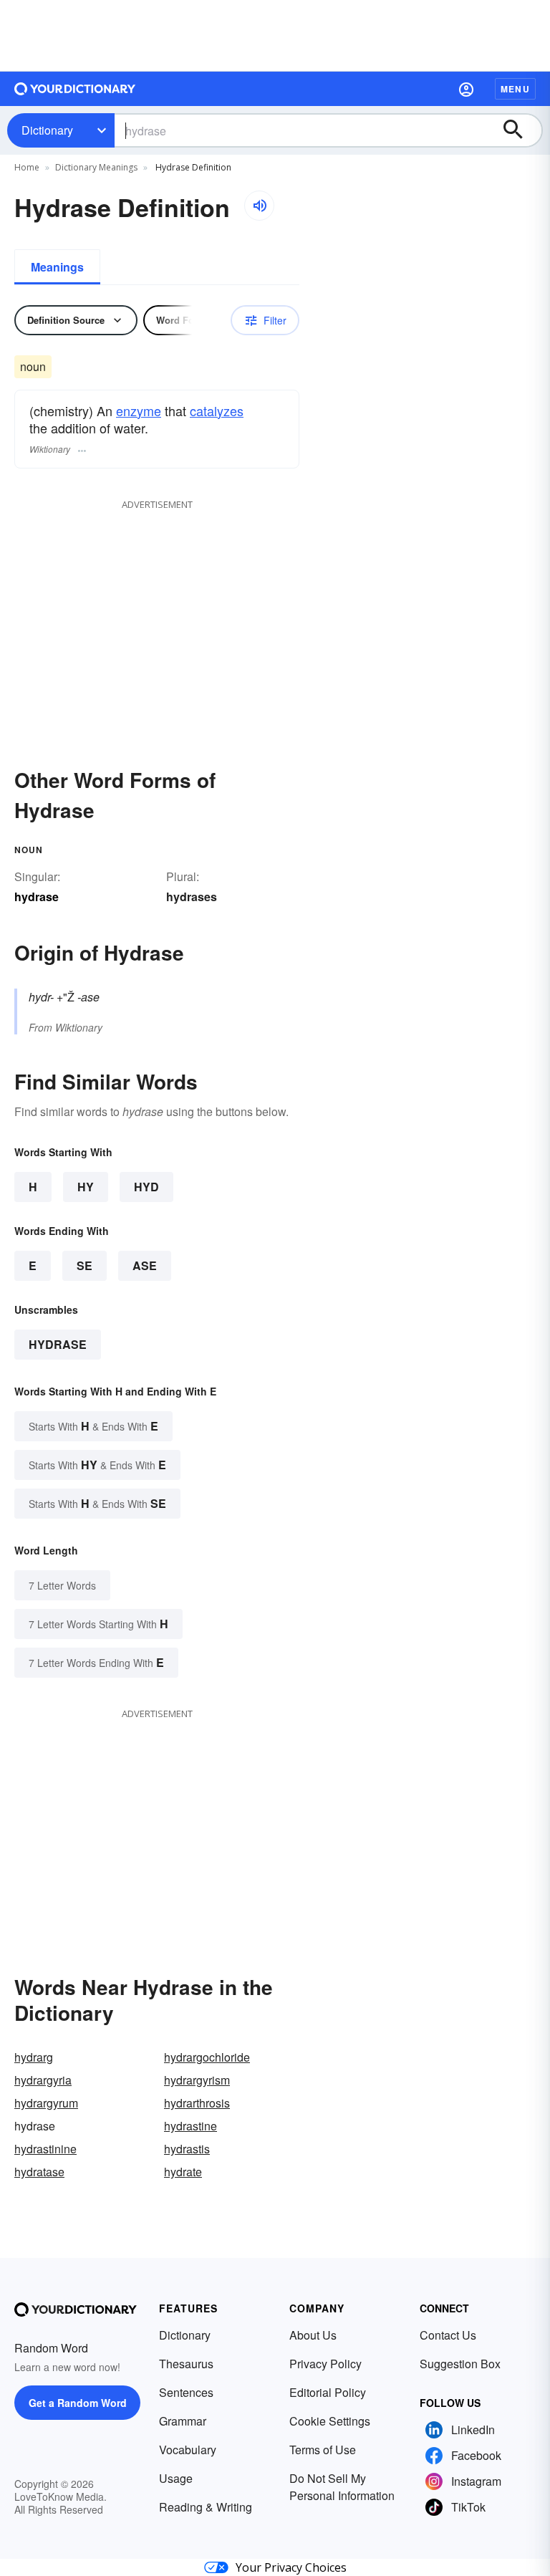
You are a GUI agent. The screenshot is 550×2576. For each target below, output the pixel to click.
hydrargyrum (46, 2103)
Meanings (57, 267)
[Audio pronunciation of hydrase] (259, 206)
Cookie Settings (330, 2421)
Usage (176, 2478)
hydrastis (187, 2149)
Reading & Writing (206, 2507)
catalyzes (217, 410)
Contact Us (448, 2335)
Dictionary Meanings (96, 167)
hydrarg (34, 2057)
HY (86, 1187)
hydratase (39, 2172)
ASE (145, 1265)
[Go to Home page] (75, 89)
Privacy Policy (325, 2364)
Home (27, 167)
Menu (515, 89)
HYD (146, 1187)
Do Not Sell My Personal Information (342, 2487)
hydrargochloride (207, 2057)
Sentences (186, 2392)
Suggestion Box (460, 2364)
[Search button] (520, 130)
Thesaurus (186, 2364)
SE (85, 1265)
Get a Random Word (78, 2403)
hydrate (183, 2172)
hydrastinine (45, 2149)
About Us (313, 2335)
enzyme (139, 410)
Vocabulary (188, 2450)
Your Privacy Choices (291, 2567)
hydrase (58, 1344)
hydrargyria (43, 2080)
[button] (466, 89)
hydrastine (190, 2126)
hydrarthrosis (197, 2103)
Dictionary (47, 130)
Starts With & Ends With (93, 1426)
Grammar (183, 2421)
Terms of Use (323, 2450)
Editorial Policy (328, 2392)
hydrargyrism (197, 2080)
